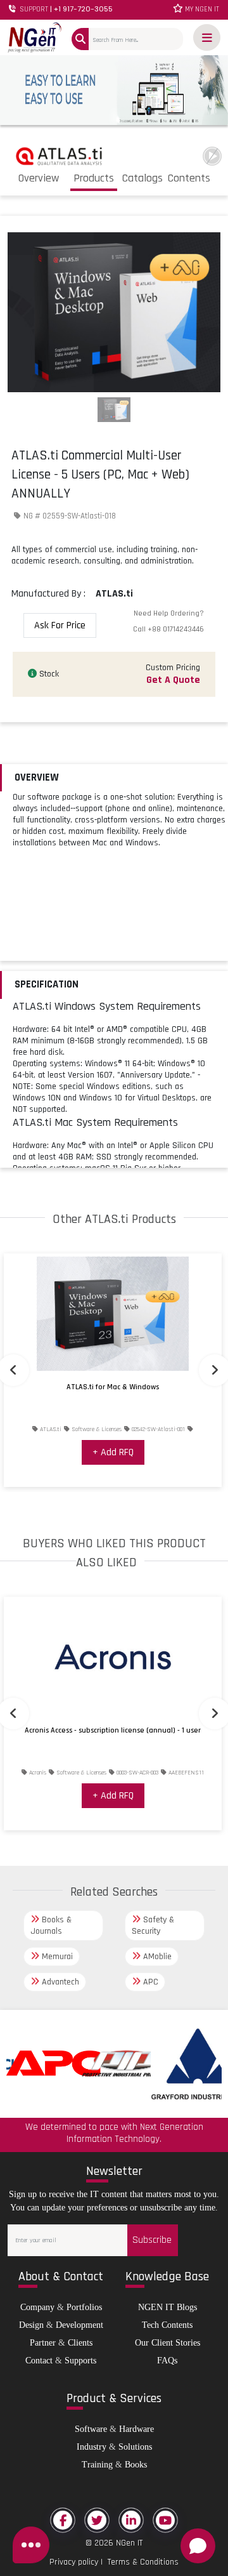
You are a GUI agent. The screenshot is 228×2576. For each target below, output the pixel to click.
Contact (39, 2361)
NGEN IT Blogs (168, 2307)
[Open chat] (198, 2546)
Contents (189, 178)
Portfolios (84, 2307)
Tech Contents (167, 2325)
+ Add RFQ (113, 1452)
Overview (39, 178)
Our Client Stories (168, 2343)
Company (37, 2307)
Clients (80, 2343)
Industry (92, 2447)
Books (136, 2465)
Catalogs (142, 178)
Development (79, 2325)
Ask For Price (60, 625)
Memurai (56, 1957)
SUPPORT (65, 9)
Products (94, 178)
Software (91, 2429)
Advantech (59, 1982)
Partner (43, 2343)
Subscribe (152, 2240)
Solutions (135, 2447)
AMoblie (156, 1957)
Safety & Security (153, 1925)
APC (149, 1982)
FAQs (167, 2361)
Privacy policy (74, 2562)
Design (31, 2325)
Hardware (136, 2429)
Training (97, 2465)
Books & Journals (51, 1925)
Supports (80, 2361)
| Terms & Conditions (138, 2562)
